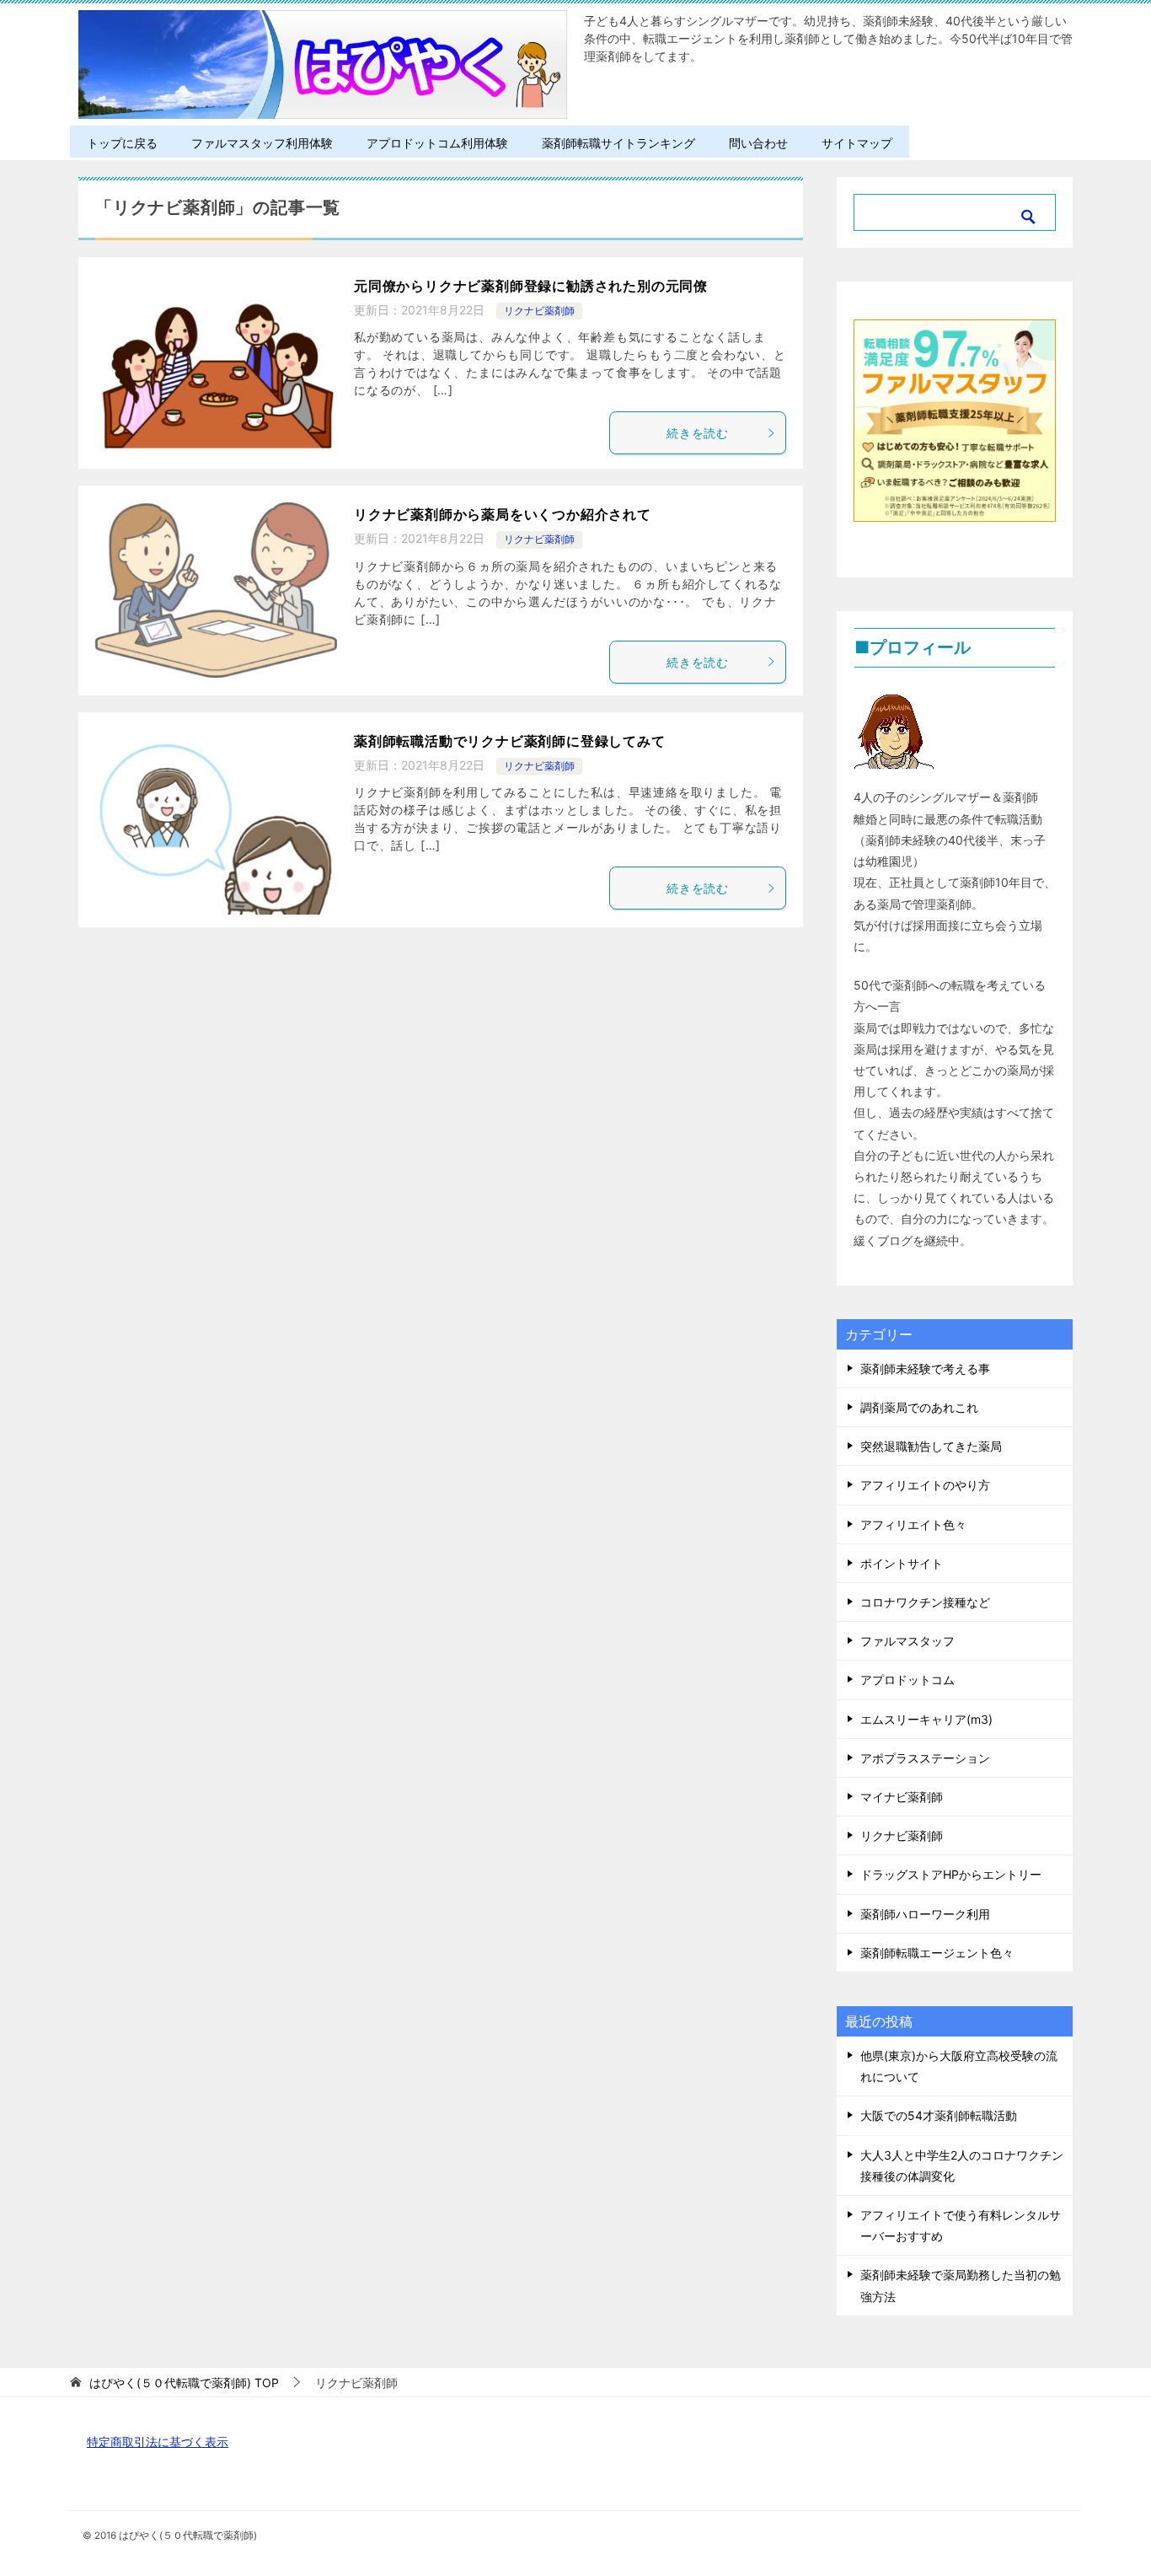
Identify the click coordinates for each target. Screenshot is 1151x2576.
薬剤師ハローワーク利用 (925, 1914)
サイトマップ (857, 143)
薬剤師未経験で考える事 (925, 1368)
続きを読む (698, 433)
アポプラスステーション (925, 1758)
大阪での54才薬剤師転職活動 (939, 2115)
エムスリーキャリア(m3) (926, 1719)
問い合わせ (758, 143)
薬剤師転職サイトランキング (618, 143)
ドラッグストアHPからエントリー (951, 1874)
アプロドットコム (907, 1680)
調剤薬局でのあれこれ (919, 1407)
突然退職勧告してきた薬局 (931, 1446)
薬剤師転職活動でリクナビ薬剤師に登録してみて (510, 741)
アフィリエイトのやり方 (925, 1485)
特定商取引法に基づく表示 (158, 2442)
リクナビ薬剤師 (539, 311)
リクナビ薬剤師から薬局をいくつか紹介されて (503, 514)
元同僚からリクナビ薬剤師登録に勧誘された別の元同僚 (531, 286)
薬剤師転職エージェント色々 (937, 1953)
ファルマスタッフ (907, 1641)
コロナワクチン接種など (925, 1602)
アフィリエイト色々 (913, 1524)
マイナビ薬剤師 (902, 1797)
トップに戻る (122, 143)
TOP (184, 2383)
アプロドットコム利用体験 (437, 143)
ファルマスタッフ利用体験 (262, 143)
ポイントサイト (902, 1563)
